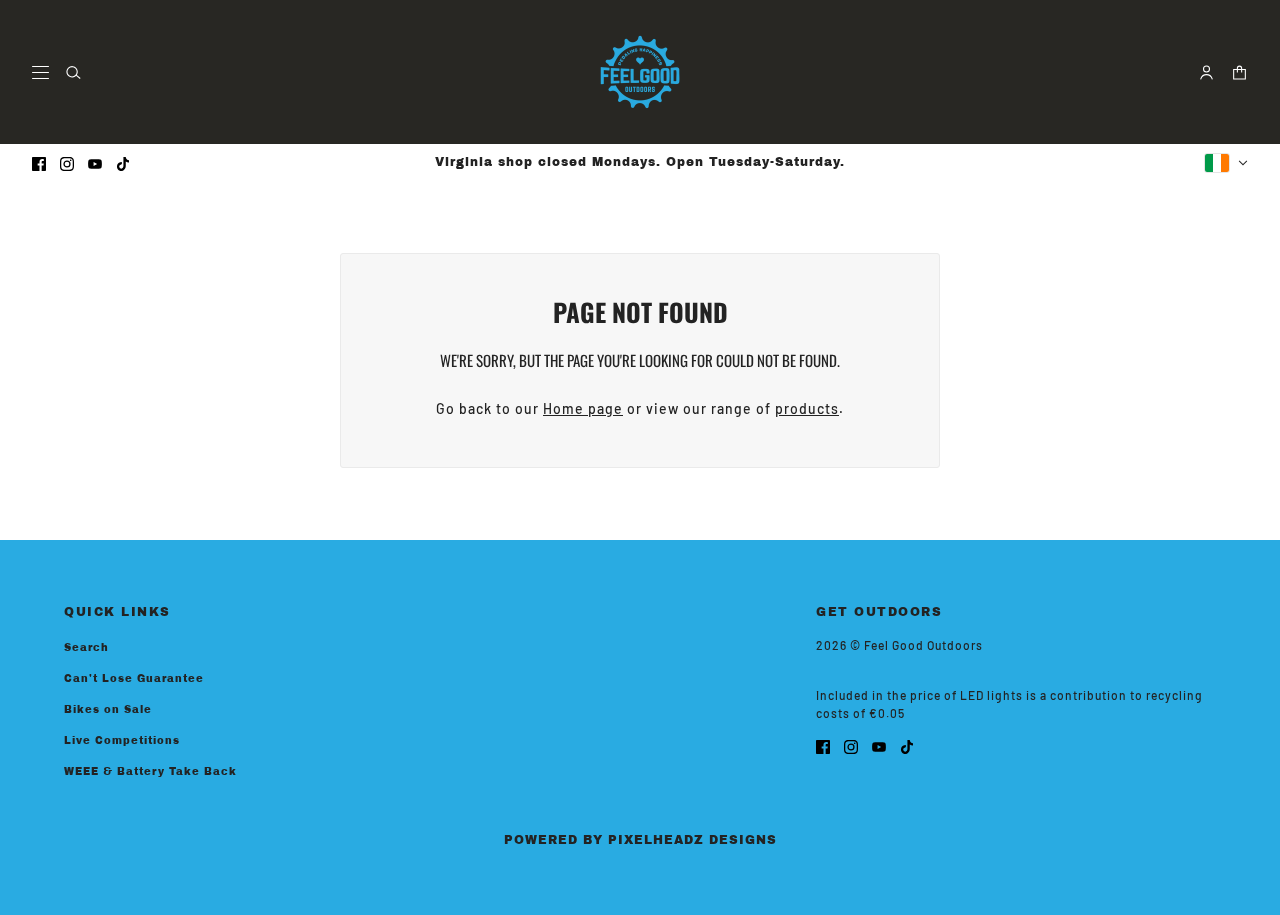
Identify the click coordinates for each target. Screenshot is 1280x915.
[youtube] (95, 162)
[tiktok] (123, 162)
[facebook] (39, 162)
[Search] (73, 72)
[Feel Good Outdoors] (640, 72)
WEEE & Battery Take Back (150, 771)
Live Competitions (122, 740)
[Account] (1206, 72)
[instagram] (67, 162)
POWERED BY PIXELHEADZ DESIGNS (640, 840)
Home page (583, 408)
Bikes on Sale (108, 709)
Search (86, 647)
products (807, 408)
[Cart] (1239, 72)
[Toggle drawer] (40, 72)
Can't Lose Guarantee (134, 678)
